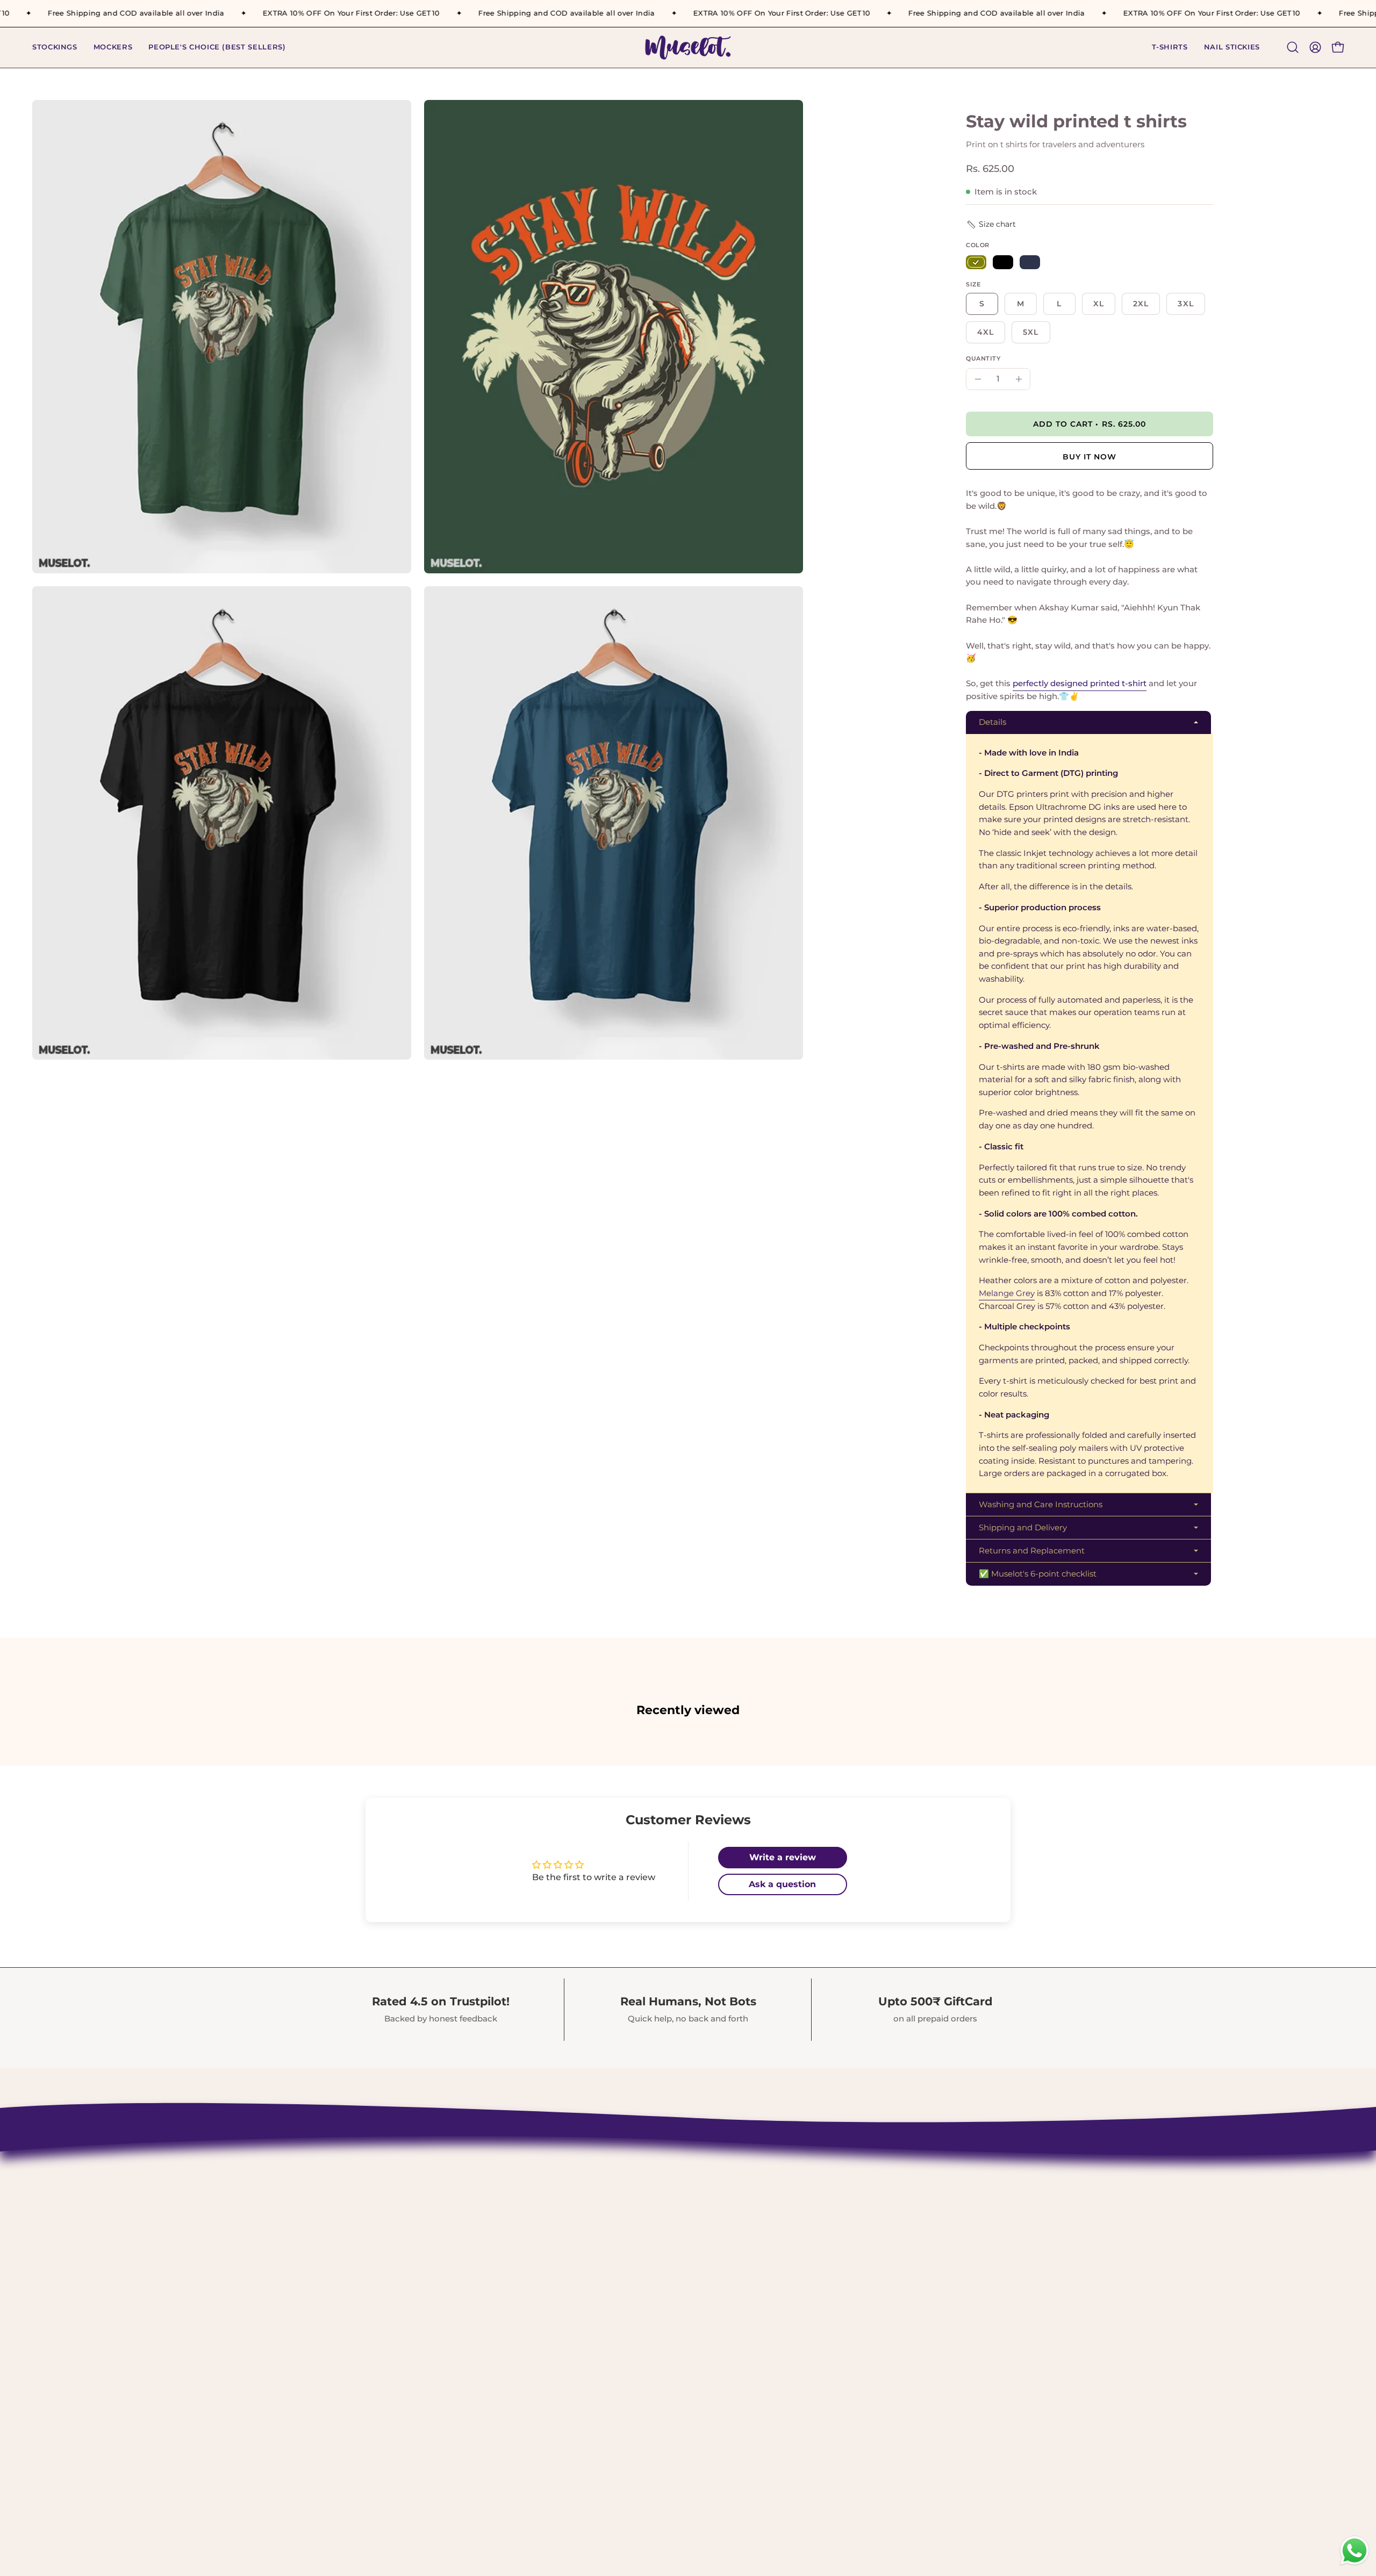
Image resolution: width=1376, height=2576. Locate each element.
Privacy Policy (610, 2258)
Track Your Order (616, 2221)
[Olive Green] (976, 262)
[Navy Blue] (1030, 262)
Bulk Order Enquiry (622, 2296)
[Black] (1003, 262)
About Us (599, 2184)
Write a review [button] (783, 1857)
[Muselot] (688, 48)
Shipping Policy (614, 2203)
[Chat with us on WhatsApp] (1354, 2564)
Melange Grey (1007, 1293)
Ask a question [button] (782, 1884)
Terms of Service (615, 2277)
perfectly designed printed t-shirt (1080, 684)
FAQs (589, 2314)
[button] (1170, 48)
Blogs (590, 2333)
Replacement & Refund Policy (647, 2240)
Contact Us (603, 2165)
